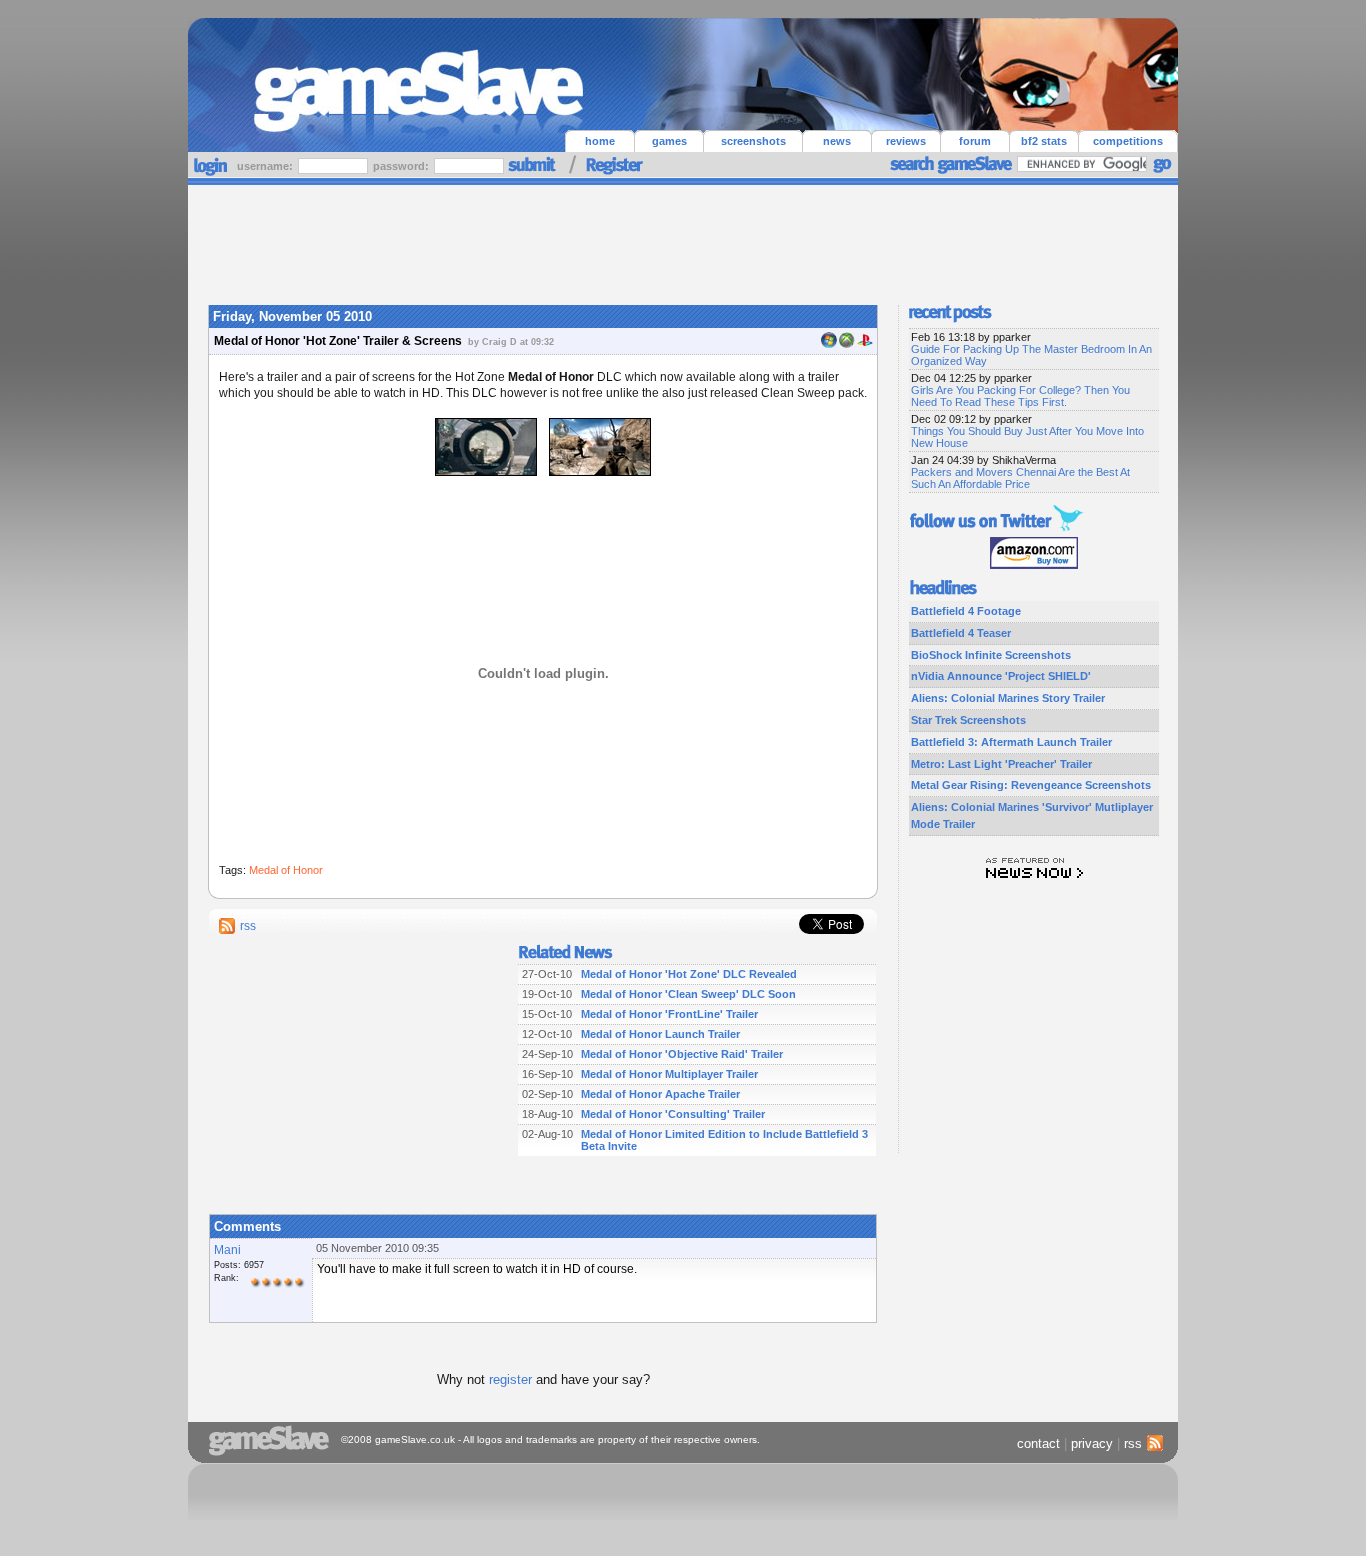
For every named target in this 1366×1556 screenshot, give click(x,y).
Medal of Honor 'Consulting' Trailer (673, 1114)
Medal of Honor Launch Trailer (660, 1034)
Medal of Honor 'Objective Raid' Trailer (682, 1054)
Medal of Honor (286, 870)
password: (402, 166)
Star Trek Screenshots (968, 720)
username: (266, 166)
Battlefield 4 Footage (966, 611)
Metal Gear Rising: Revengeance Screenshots (1031, 785)
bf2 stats (1044, 141)
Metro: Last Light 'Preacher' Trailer (1001, 764)
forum (975, 141)
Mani (227, 1250)
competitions (1128, 141)
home (600, 141)
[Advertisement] (683, 240)
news (837, 141)
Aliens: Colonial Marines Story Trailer (1008, 698)
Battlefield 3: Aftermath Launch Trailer (1011, 742)
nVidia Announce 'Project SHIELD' (1001, 676)
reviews (906, 141)
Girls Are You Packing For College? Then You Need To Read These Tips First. (1020, 396)
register (510, 1379)
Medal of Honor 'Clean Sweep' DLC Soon (688, 994)
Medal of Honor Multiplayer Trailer (669, 1074)
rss (248, 926)
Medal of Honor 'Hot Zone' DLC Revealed (689, 974)
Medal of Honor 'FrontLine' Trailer (669, 1014)
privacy (1092, 1443)
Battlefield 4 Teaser (961, 633)
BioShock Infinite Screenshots (991, 655)
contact (1038, 1443)
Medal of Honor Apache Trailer (660, 1094)
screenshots (753, 141)
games (669, 141)
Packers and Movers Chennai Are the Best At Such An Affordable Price (1020, 478)
